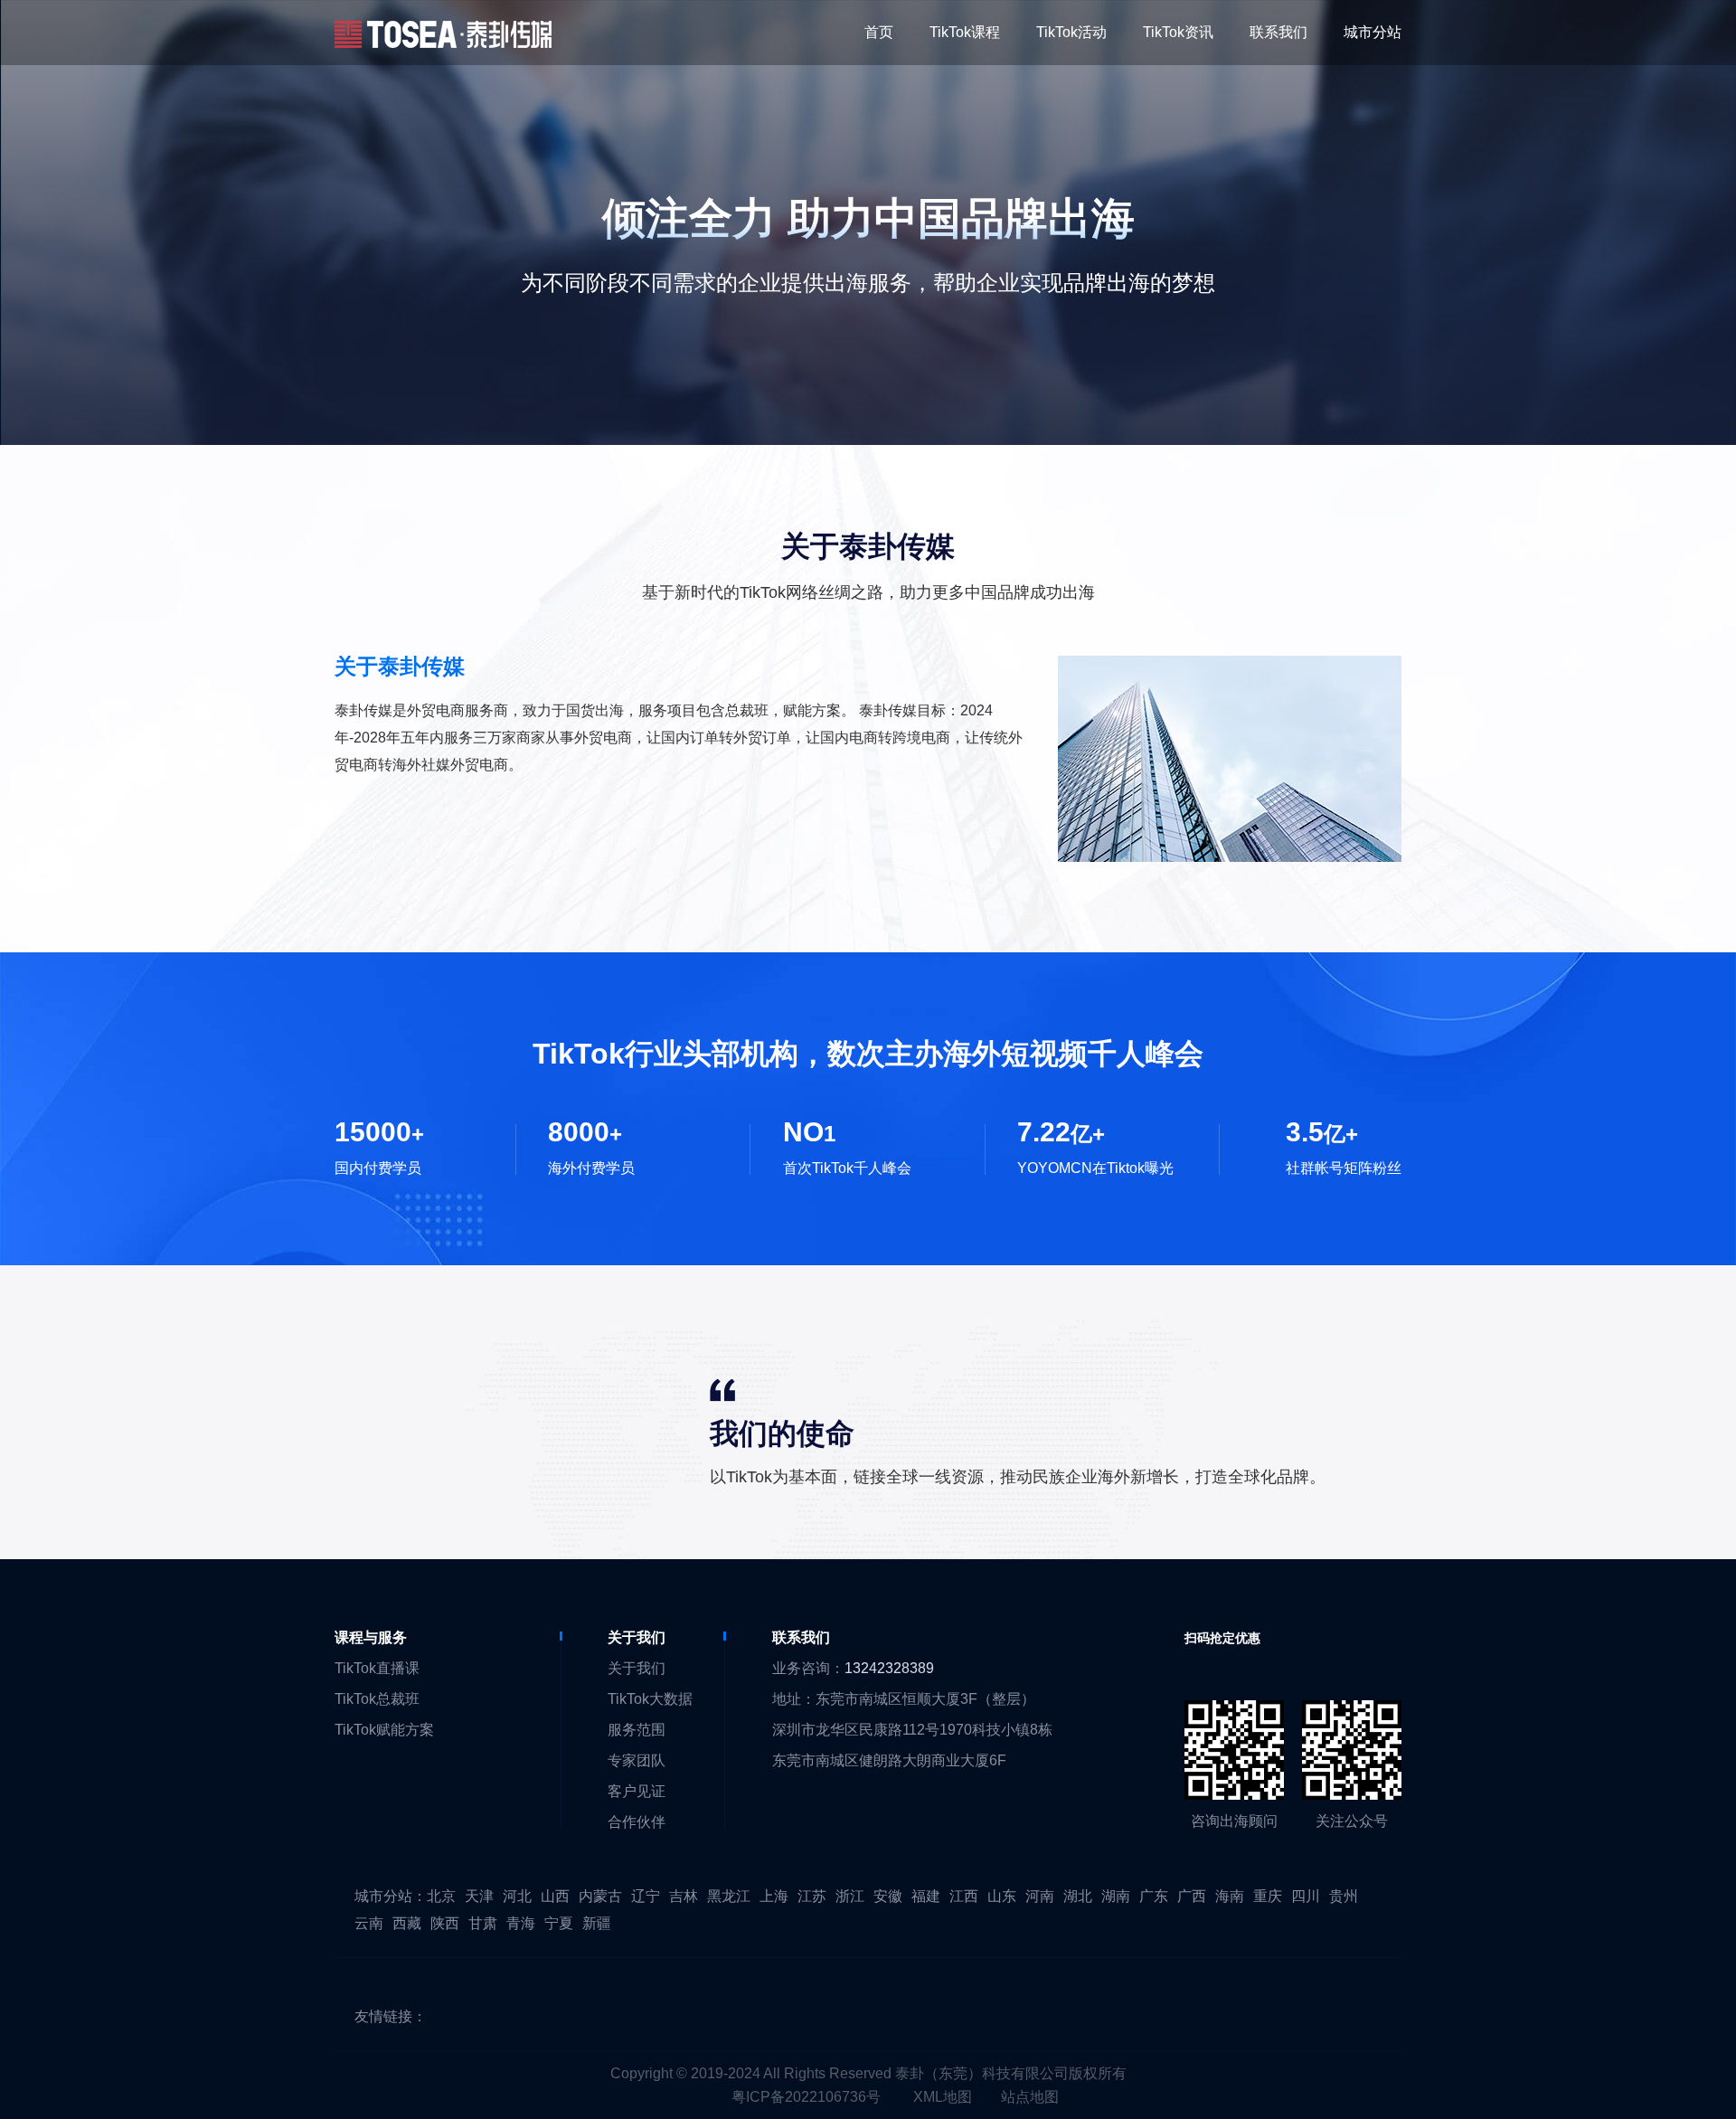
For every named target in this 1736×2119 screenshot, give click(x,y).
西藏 (407, 1923)
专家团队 (637, 1760)
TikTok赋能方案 (384, 1730)
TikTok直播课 (377, 1668)
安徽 (888, 1896)
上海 (774, 1896)
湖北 (1078, 1896)
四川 (1306, 1896)
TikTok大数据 (650, 1699)
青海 (521, 1923)
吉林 (684, 1896)
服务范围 (637, 1730)
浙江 (850, 1896)
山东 (1002, 1896)
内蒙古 (600, 1896)
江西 (964, 1896)
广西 (1192, 1896)
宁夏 (559, 1923)
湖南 (1116, 1896)
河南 (1040, 1896)
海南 (1230, 1896)
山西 (555, 1896)
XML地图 (943, 2097)
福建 (926, 1896)
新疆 (597, 1923)
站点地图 (1030, 2097)
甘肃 (483, 1923)
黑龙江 (729, 1896)
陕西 (445, 1923)
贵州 (1344, 1896)
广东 (1154, 1896)
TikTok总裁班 (377, 1699)
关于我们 (637, 1668)
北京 (441, 1896)
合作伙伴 (637, 1822)
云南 (369, 1923)
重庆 (1268, 1896)
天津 (479, 1896)
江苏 (812, 1896)
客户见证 (637, 1791)
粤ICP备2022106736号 (806, 2097)
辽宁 (646, 1896)
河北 (517, 1896)
